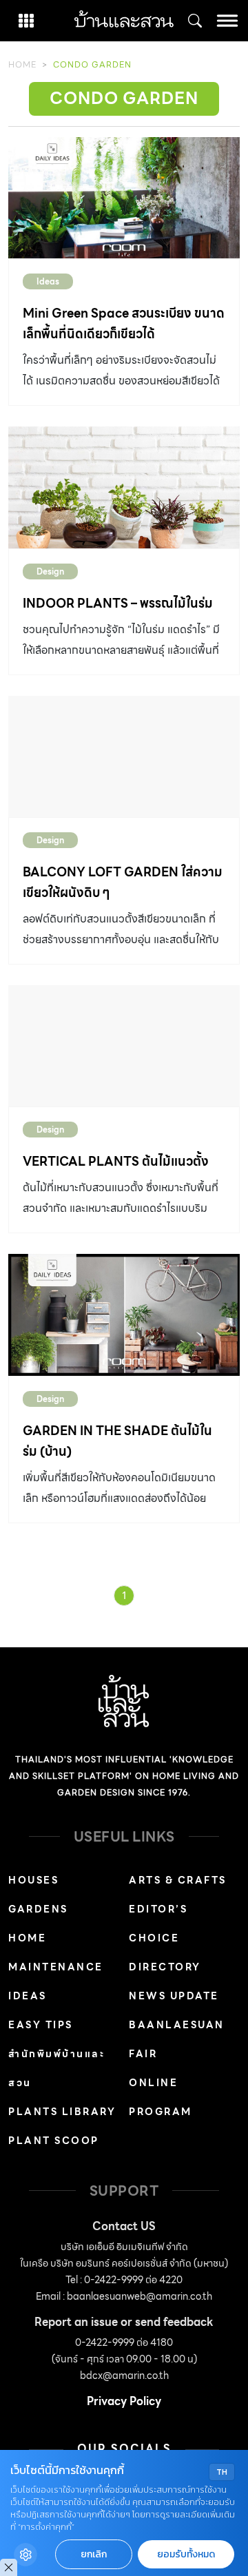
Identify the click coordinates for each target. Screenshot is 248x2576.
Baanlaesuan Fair (177, 2039)
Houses (33, 1880)
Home (22, 64)
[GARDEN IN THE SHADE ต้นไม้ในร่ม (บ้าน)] (124, 1315)
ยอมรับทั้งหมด (186, 2554)
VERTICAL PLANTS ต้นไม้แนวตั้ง (116, 1161)
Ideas (48, 281)
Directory (165, 1967)
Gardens (38, 1909)
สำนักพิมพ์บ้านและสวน (56, 2068)
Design (50, 571)
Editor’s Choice (158, 1924)
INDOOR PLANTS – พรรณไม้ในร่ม (118, 603)
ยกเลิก (94, 2554)
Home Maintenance (56, 1952)
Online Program (161, 2097)
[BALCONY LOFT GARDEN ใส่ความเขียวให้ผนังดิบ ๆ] (124, 756)
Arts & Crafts (178, 1880)
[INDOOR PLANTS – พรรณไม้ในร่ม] (124, 487)
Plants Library (62, 2112)
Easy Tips (41, 2025)
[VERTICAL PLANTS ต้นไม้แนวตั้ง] (124, 1046)
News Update (174, 1996)
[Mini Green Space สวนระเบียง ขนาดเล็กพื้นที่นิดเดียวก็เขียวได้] (124, 198)
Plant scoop (54, 2141)
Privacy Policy (124, 2401)
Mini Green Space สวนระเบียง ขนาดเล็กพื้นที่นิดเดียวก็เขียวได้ (124, 323)
